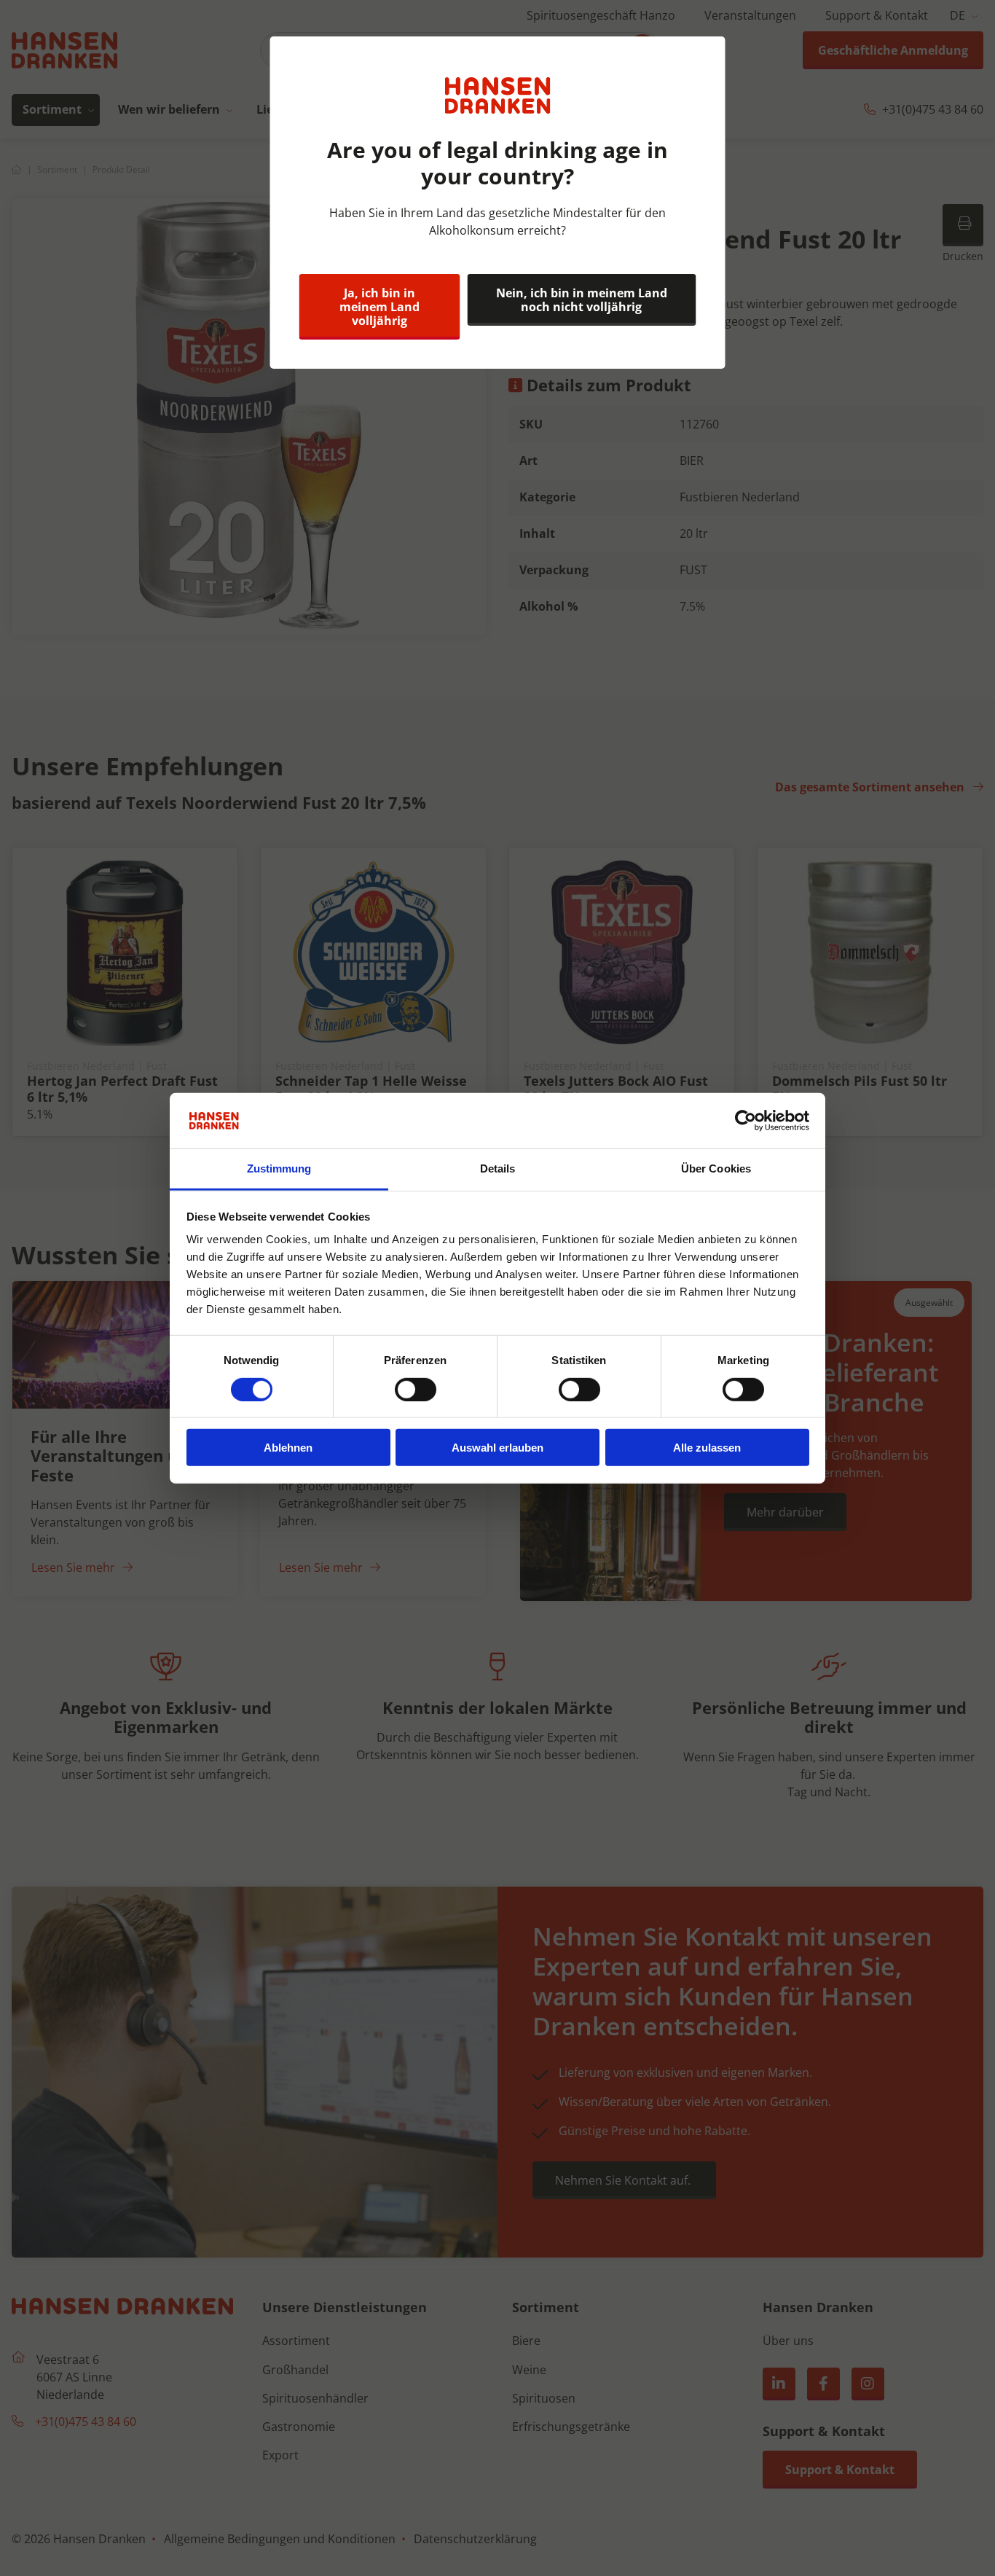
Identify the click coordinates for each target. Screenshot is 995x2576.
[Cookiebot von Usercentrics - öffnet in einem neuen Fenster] (746, 1121)
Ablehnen (288, 1448)
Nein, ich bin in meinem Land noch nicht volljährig (582, 300)
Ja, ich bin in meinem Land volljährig (379, 307)
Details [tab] (498, 1168)
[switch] (416, 1389)
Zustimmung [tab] (279, 1168)
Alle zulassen (707, 1448)
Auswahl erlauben (497, 1448)
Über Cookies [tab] (716, 1168)
